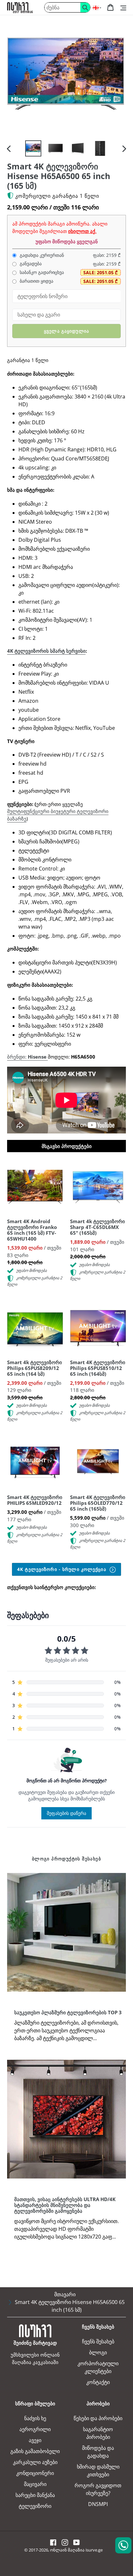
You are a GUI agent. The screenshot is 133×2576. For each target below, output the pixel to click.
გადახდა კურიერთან (41, 255)
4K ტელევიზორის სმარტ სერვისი (46, 651)
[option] (33, 148)
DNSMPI (98, 2504)
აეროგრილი (35, 2429)
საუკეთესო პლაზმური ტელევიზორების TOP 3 (68, 2012)
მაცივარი (35, 2484)
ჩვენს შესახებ (98, 2341)
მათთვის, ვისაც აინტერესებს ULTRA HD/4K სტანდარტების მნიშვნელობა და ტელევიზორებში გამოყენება (65, 2205)
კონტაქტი (98, 2382)
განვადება (30, 264)
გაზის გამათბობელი (35, 2451)
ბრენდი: (27, 1057)
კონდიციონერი (35, 2473)
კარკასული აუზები (35, 2462)
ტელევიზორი (35, 2506)
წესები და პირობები (98, 2418)
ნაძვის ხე (35, 2418)
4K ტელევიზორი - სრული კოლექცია (62, 1569)
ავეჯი (35, 2440)
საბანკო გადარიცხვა (41, 272)
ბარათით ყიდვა (36, 281)
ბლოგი (98, 2352)
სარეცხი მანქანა (35, 2495)
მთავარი (65, 2294)
